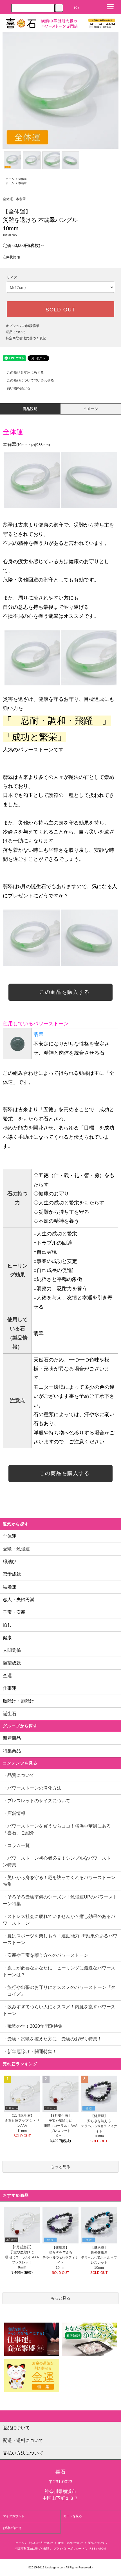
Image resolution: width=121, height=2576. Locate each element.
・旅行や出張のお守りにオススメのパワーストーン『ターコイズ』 (59, 1991)
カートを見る (73, 2516)
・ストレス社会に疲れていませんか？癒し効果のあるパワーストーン (59, 1920)
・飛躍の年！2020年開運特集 (33, 2026)
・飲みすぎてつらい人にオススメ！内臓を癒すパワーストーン (59, 2010)
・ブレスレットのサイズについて (37, 1801)
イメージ (91, 409)
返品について (16, 332)
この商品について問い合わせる (30, 380)
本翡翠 (23, 183)
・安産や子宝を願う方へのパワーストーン (48, 1955)
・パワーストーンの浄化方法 (32, 1788)
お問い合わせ (12, 2528)
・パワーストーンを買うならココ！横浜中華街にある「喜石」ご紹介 (57, 1829)
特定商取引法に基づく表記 (26, 338)
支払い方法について (41, 2543)
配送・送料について (71, 2543)
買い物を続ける (19, 388)
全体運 (23, 179)
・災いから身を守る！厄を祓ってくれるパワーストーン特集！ (59, 1881)
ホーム (10, 179)
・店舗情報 (14, 1813)
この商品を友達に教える (25, 373)
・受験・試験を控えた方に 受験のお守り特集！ (52, 2039)
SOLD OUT (60, 309)
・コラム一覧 (16, 1845)
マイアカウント (14, 2516)
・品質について (19, 1775)
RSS (92, 2549)
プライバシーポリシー (68, 2549)
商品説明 (30, 409)
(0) (77, 8)
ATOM (102, 2549)
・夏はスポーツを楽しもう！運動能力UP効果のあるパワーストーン (60, 1939)
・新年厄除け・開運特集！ (30, 2052)
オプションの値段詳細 (23, 326)
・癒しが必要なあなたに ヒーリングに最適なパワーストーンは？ (59, 1971)
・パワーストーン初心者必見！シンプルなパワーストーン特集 (59, 1861)
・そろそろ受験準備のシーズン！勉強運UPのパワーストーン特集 (60, 1900)
